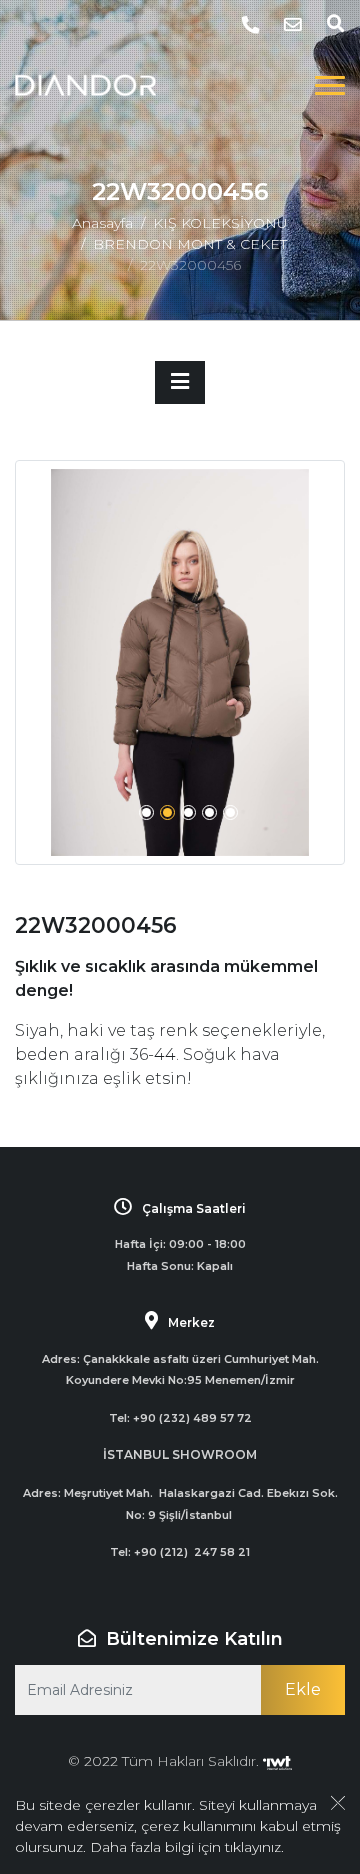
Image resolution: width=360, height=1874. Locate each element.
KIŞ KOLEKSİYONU (220, 223)
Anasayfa (102, 223)
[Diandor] (85, 85)
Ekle (303, 1689)
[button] (146, 812)
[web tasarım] (277, 1761)
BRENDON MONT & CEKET (190, 244)
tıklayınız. (254, 1847)
